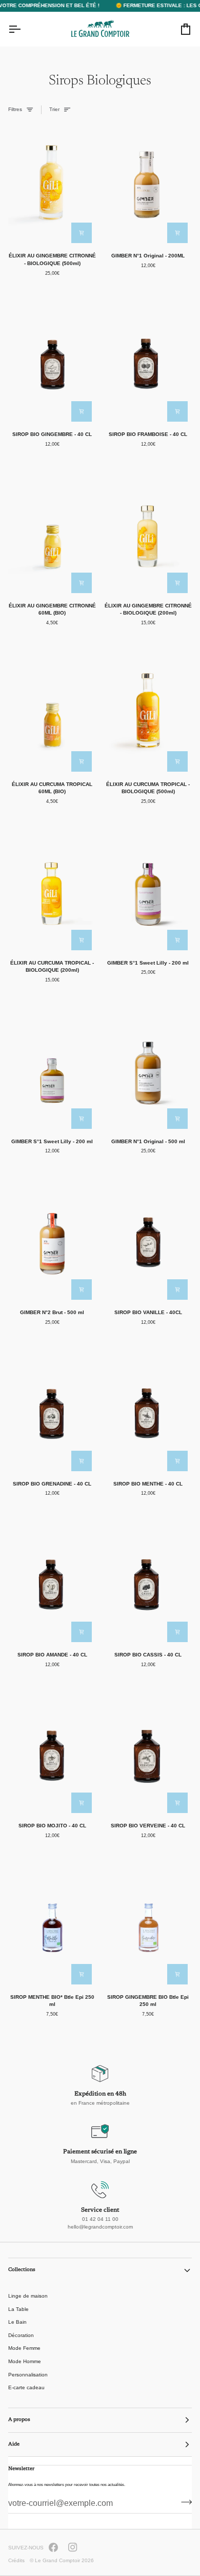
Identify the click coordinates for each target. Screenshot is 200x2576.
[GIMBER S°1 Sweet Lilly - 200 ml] (148, 892)
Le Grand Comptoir (57, 2560)
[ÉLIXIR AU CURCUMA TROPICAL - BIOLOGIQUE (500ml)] (148, 713)
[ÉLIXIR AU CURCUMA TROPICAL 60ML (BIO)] (52, 713)
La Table (18, 2309)
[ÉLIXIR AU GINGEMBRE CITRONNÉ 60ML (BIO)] (52, 534)
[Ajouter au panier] (82, 233)
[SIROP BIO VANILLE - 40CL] (148, 1241)
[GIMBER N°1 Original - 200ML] (148, 185)
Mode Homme (25, 2361)
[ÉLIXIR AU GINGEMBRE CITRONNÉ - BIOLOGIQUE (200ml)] (148, 534)
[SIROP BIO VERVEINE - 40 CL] (148, 1755)
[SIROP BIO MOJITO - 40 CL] (52, 1755)
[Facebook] (53, 2547)
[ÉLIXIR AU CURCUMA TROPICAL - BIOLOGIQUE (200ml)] (52, 892)
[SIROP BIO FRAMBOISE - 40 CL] (148, 363)
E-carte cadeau (26, 2387)
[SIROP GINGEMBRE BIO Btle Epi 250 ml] (148, 1926)
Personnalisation (28, 2375)
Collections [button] (22, 2270)
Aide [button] (14, 2444)
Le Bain (17, 2322)
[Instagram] (73, 2547)
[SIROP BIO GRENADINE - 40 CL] (52, 1412)
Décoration (21, 2335)
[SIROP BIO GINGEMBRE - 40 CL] (52, 363)
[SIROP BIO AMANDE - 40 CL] (52, 1584)
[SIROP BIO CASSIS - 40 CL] (148, 1584)
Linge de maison (28, 2296)
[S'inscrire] (183, 2502)
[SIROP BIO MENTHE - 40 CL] (148, 1412)
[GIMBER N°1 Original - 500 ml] (148, 1071)
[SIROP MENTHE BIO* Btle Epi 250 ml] (52, 1926)
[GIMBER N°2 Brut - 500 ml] (52, 1241)
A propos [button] (19, 2420)
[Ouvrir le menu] (24, 29)
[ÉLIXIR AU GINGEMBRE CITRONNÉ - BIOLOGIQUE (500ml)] (52, 185)
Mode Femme (24, 2348)
